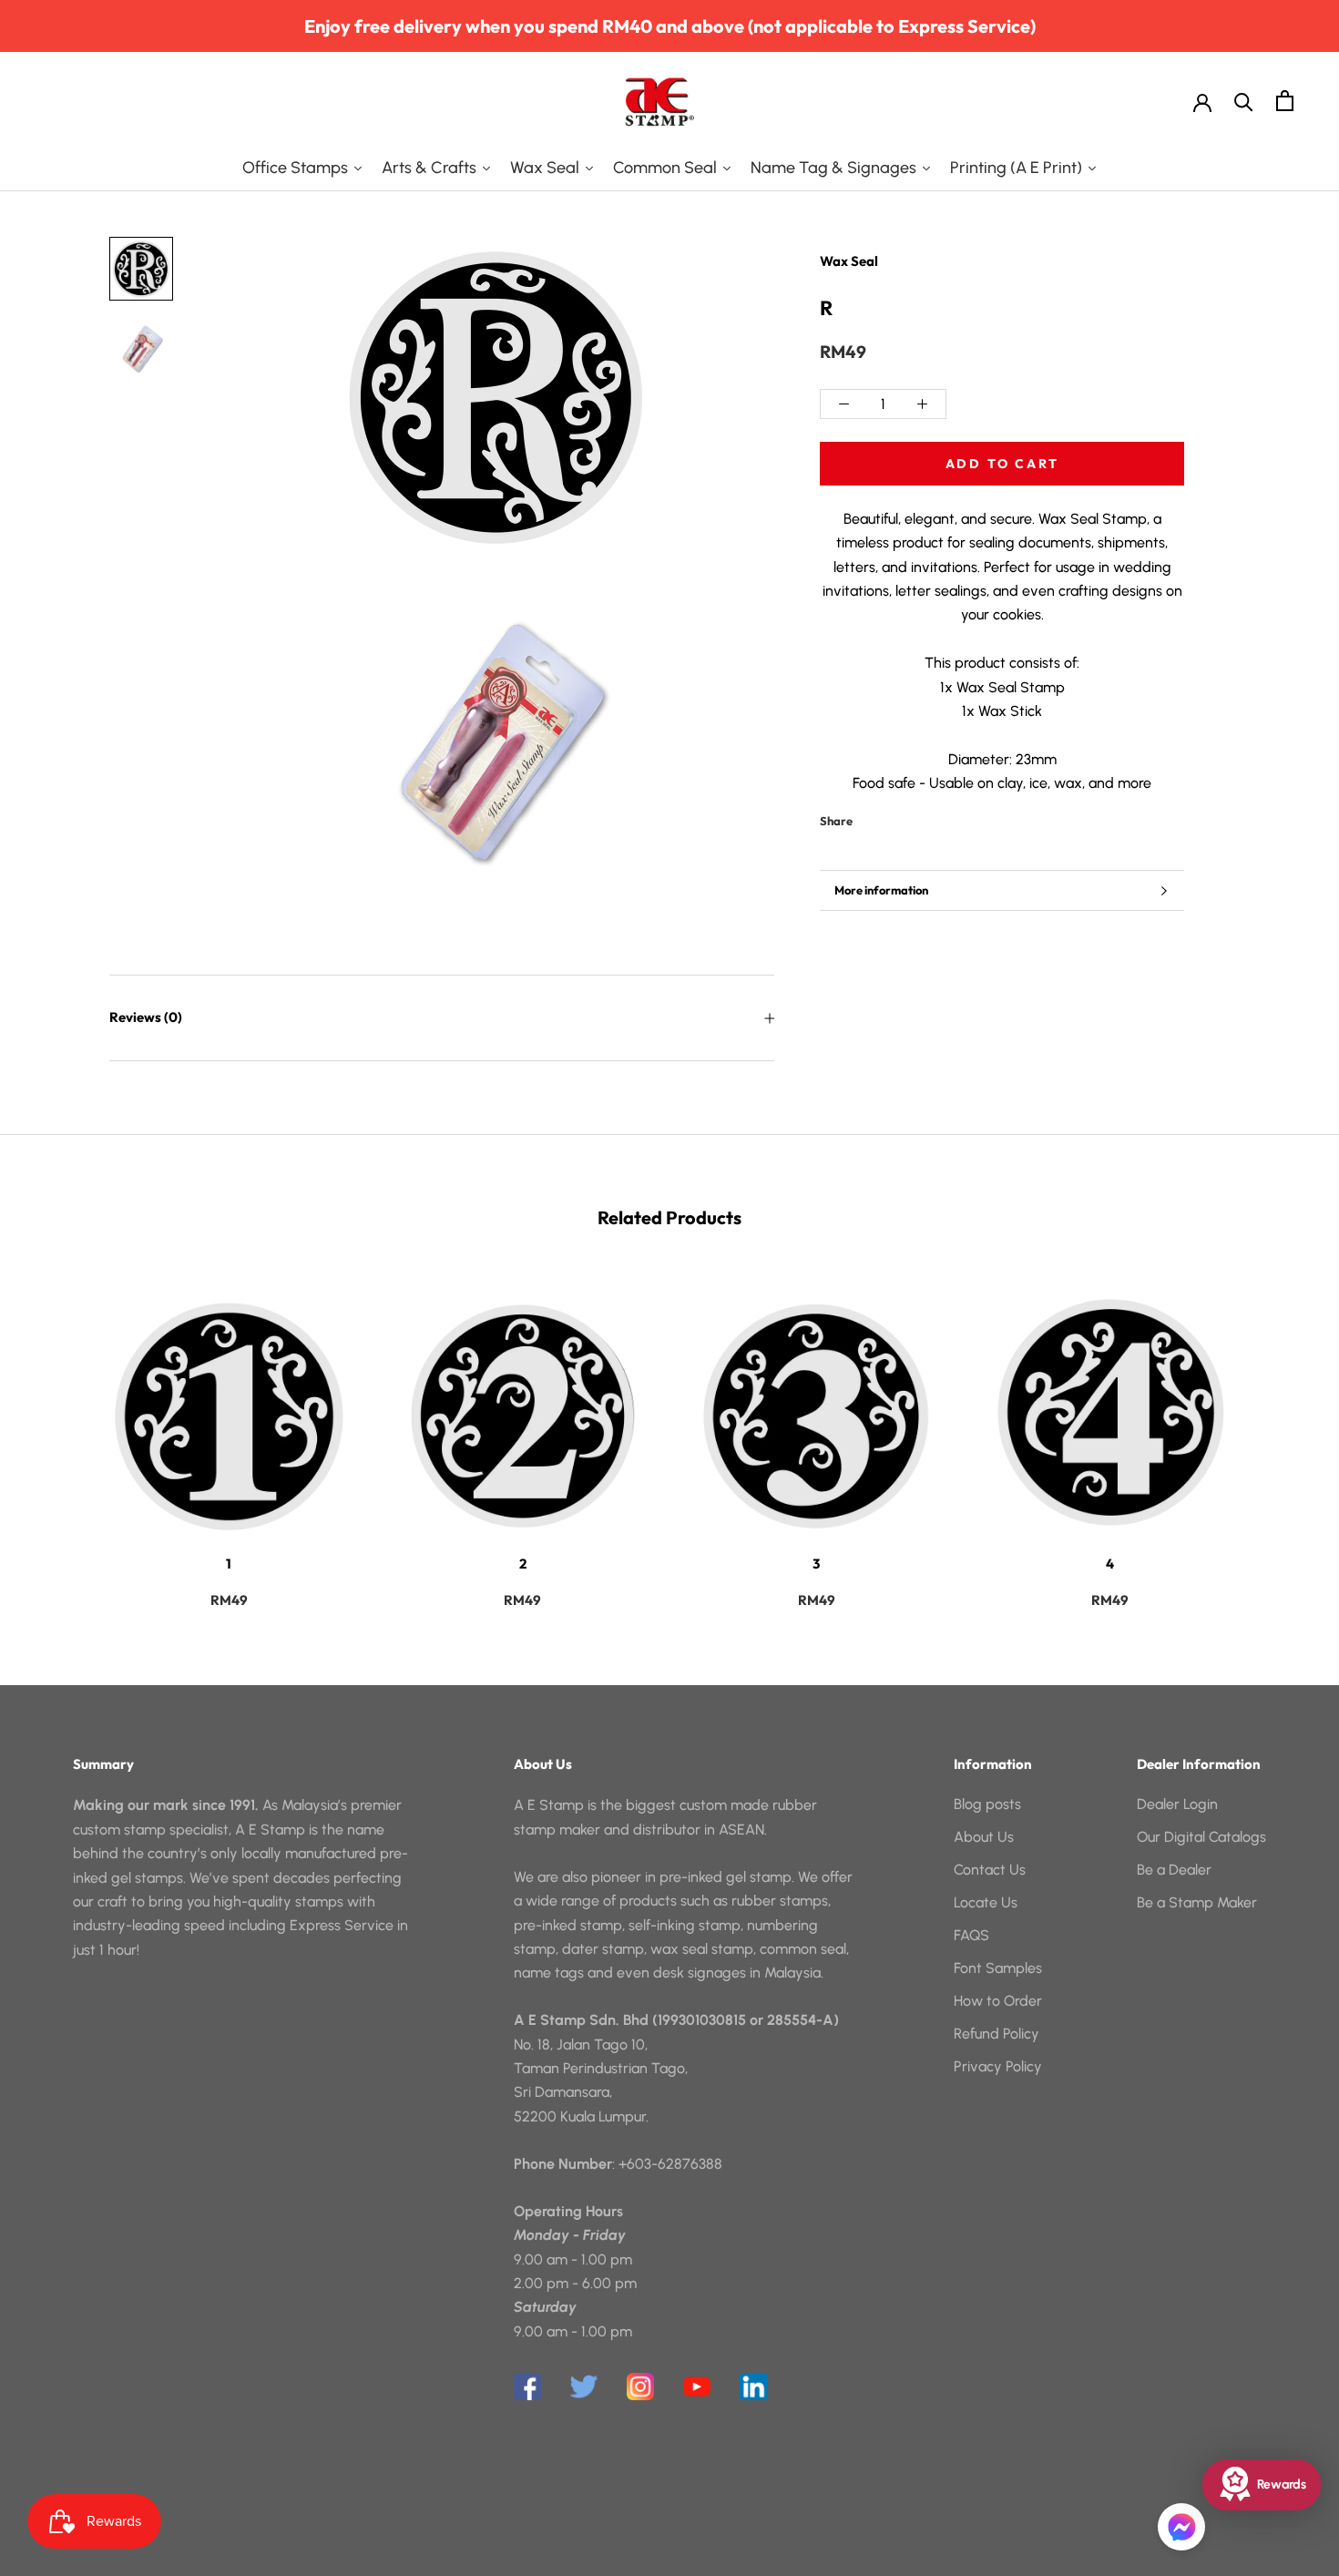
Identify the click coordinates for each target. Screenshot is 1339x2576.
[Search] (1244, 101)
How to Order (998, 2001)
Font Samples (998, 1968)
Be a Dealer (1174, 1870)
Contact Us (990, 1870)
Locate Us (986, 1902)
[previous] (57, 1433)
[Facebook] (870, 817)
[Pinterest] (917, 817)
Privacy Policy (998, 2066)
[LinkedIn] (753, 2387)
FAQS (971, 1935)
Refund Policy (997, 2034)
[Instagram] (640, 2387)
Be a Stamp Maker (1197, 1902)
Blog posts (987, 1804)
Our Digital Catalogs (1201, 1837)
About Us (984, 1837)
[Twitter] (894, 817)
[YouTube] (697, 2387)
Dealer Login (1177, 1804)
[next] (1282, 1433)
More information (881, 890)
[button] (1181, 2527)
